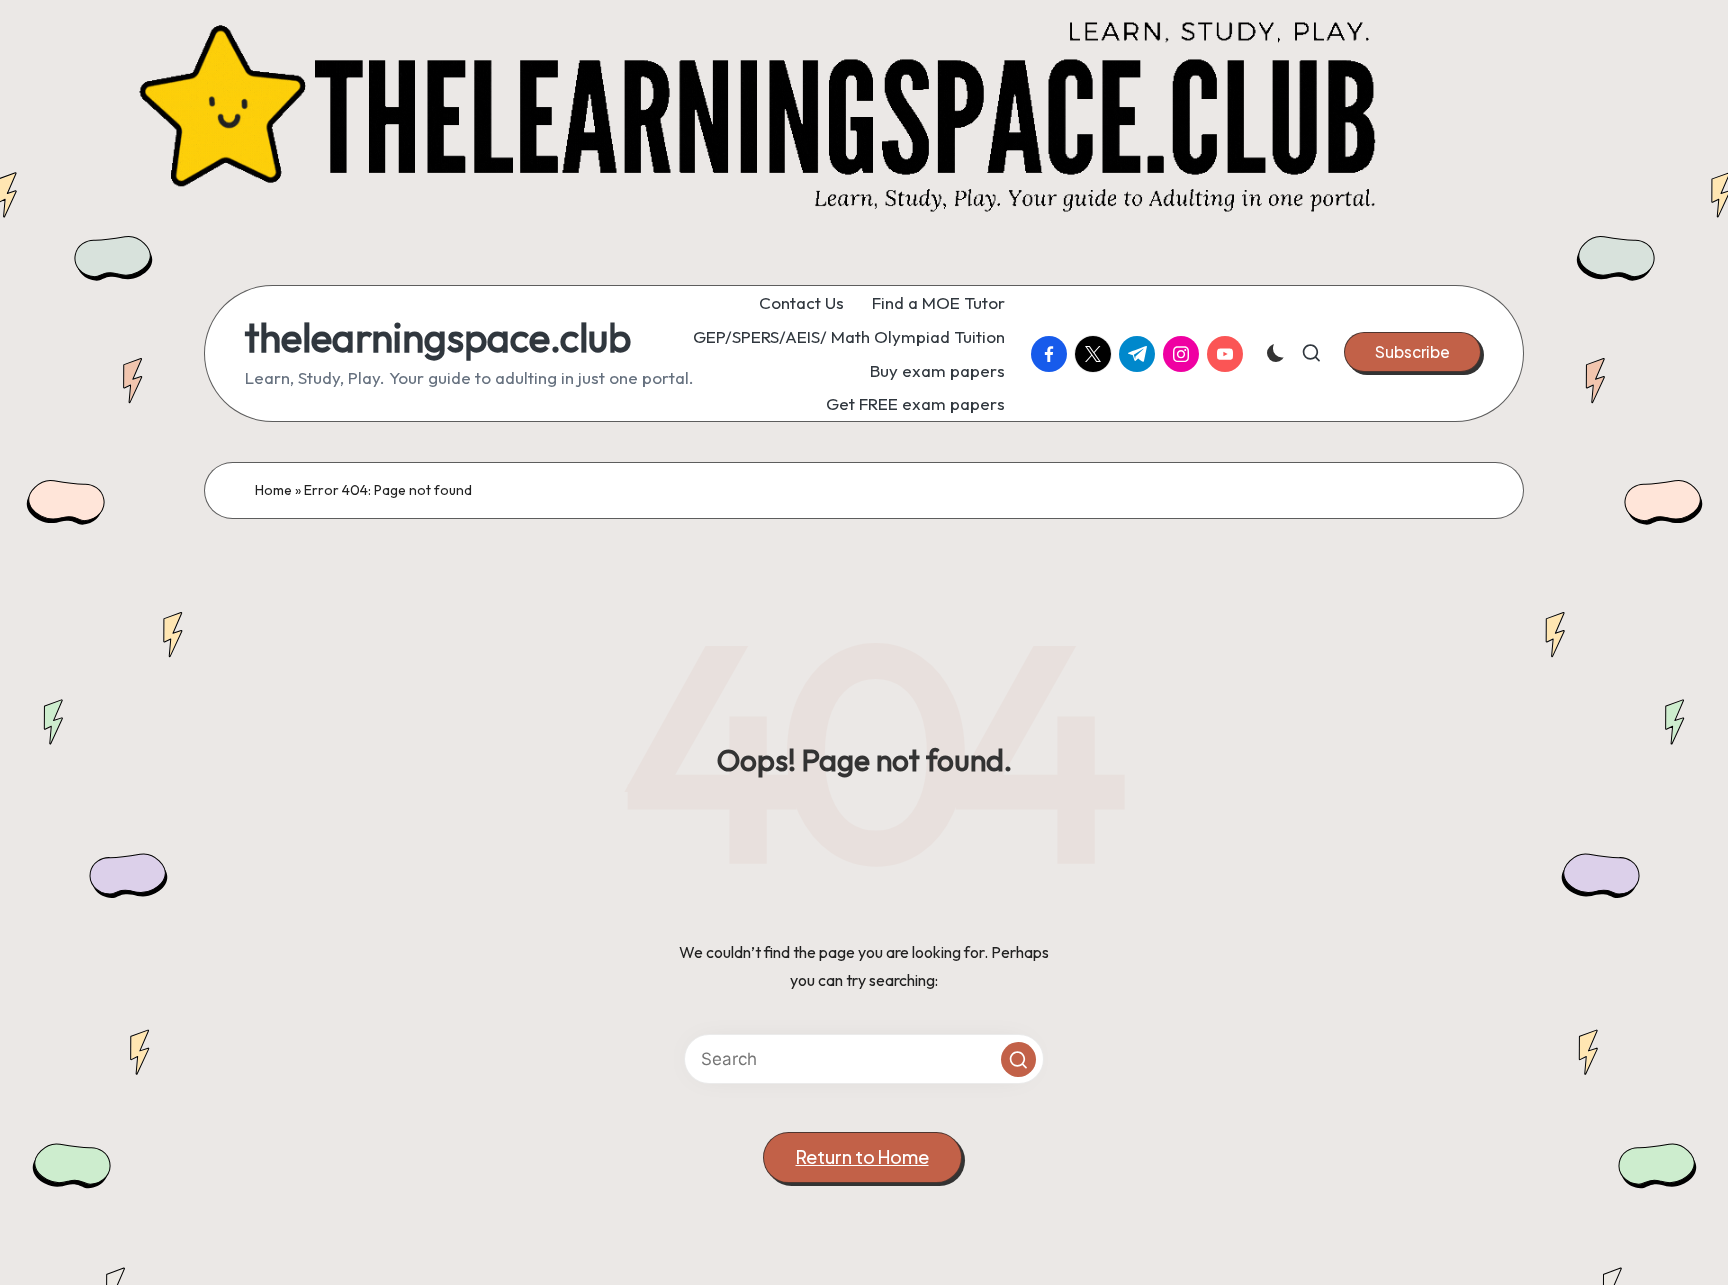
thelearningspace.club (438, 337)
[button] (1412, 352)
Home (273, 490)
